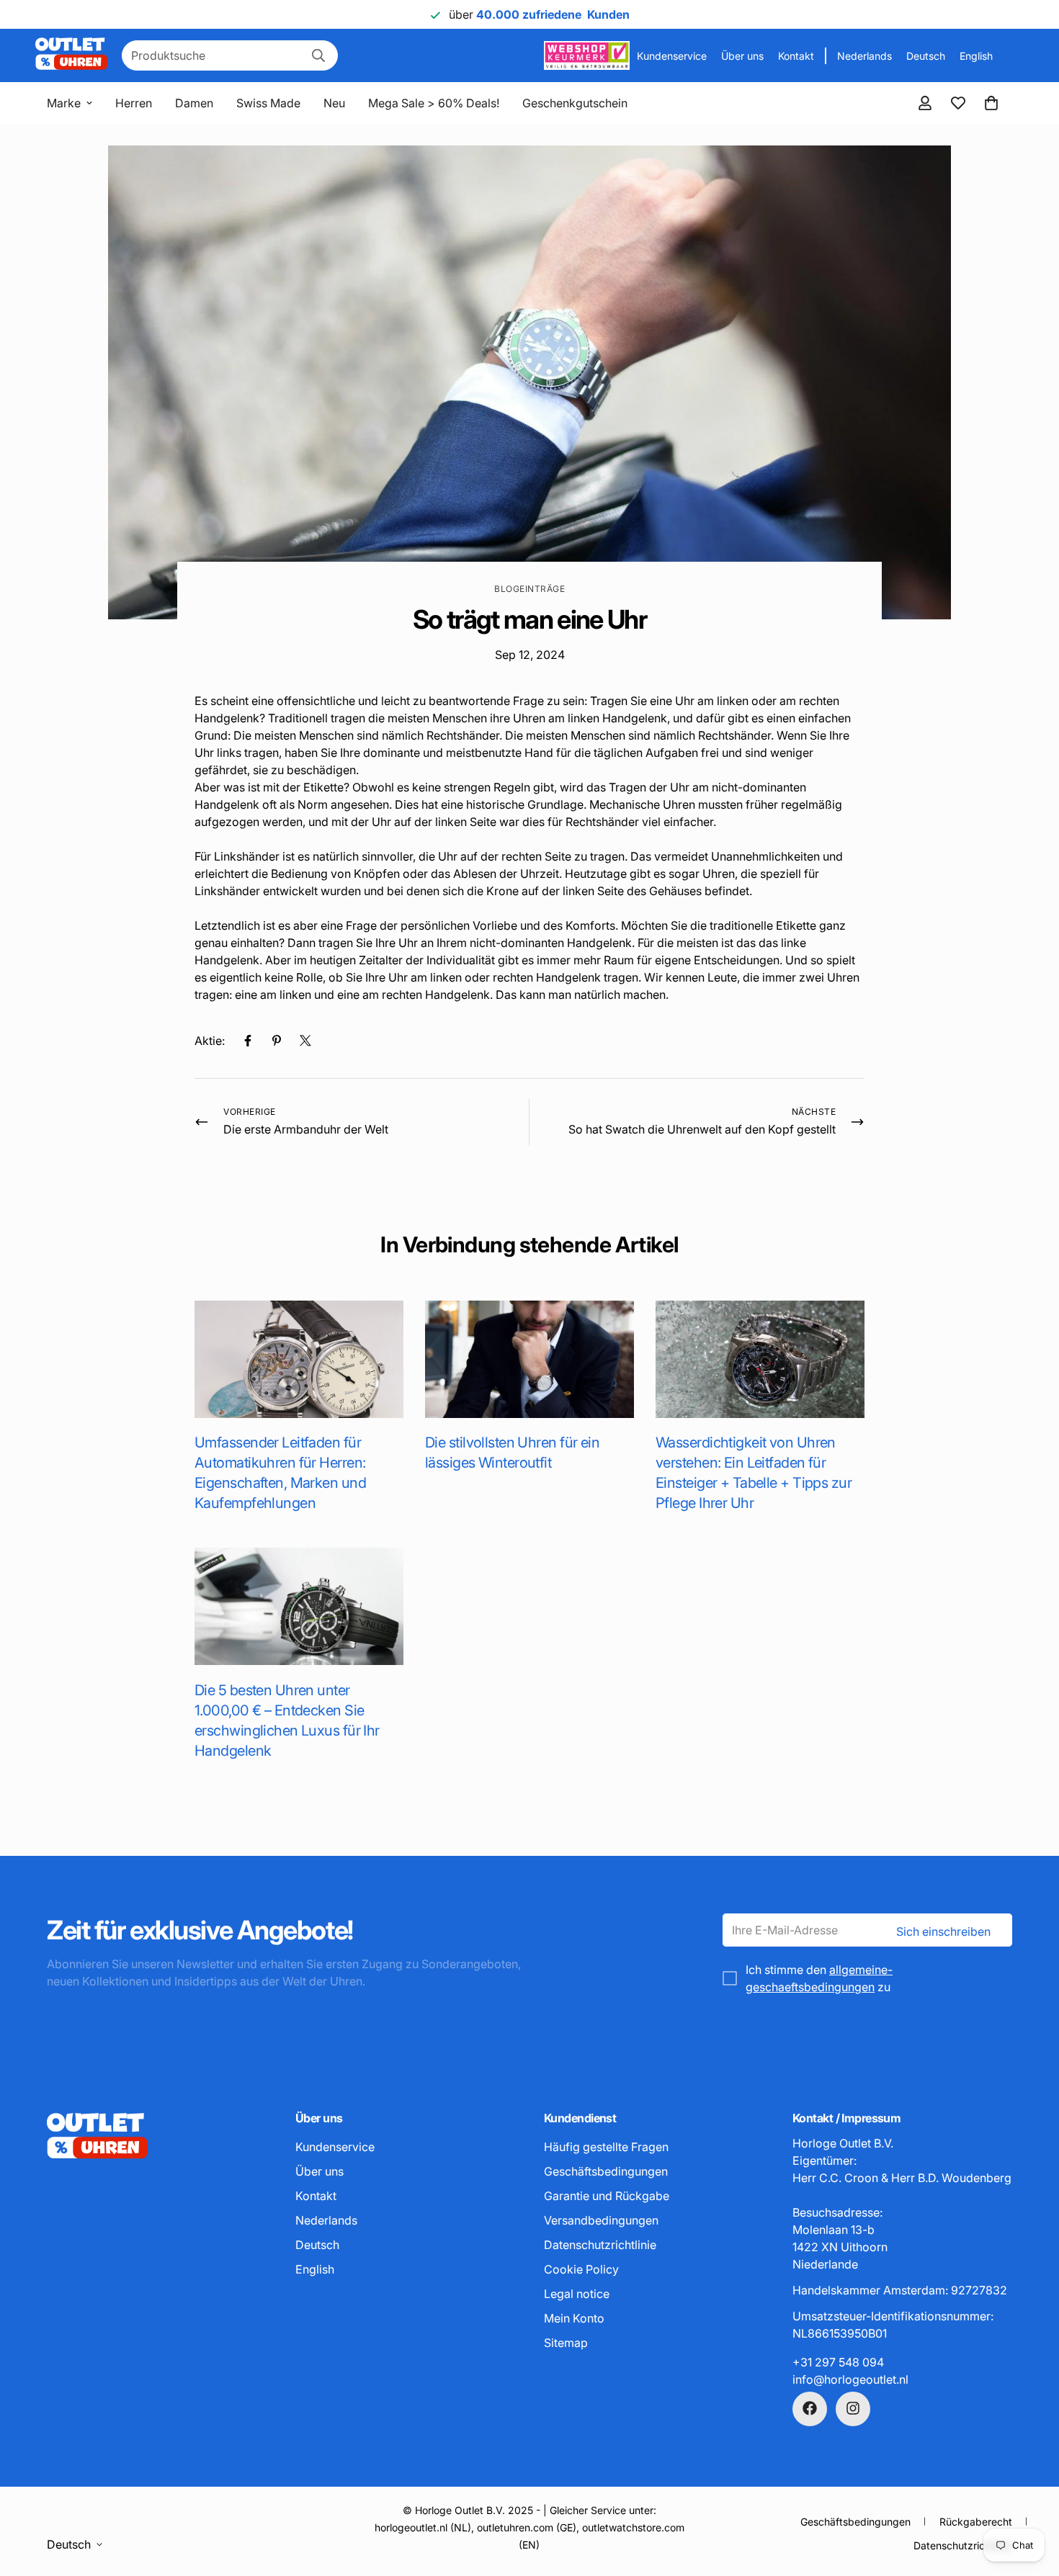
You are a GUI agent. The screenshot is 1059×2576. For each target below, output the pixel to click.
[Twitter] (305, 1041)
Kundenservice (672, 56)
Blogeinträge (529, 589)
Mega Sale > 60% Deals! (434, 103)
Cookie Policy (581, 2268)
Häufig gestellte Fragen (606, 2146)
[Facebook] (248, 1041)
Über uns (742, 56)
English (976, 56)
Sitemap (566, 2342)
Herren (134, 103)
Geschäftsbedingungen (606, 2171)
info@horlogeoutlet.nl (850, 2379)
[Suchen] (318, 55)
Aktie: (210, 1041)
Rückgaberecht (976, 2522)
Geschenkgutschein (575, 103)
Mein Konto (574, 2317)
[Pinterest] (277, 1041)
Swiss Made (268, 103)
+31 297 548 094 (838, 2361)
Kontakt (796, 56)
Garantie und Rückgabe (607, 2195)
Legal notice (577, 2293)
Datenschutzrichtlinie (600, 2244)
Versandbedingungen (601, 2220)
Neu (334, 103)
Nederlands (864, 56)
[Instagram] (853, 2408)
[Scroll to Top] (1031, 2498)
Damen (194, 103)
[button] (991, 103)
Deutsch (926, 56)
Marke (64, 103)
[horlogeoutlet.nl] (71, 55)
